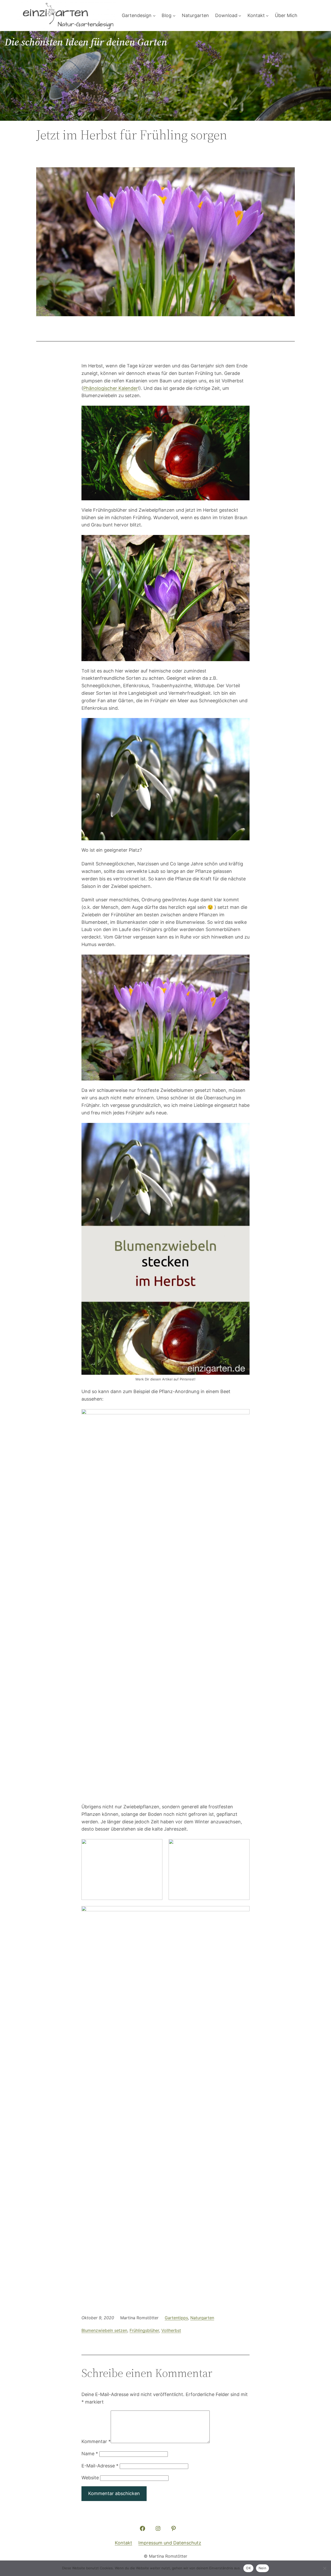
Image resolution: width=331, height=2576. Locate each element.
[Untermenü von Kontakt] (267, 16)
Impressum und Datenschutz (170, 2543)
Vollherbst (171, 2330)
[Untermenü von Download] (240, 16)
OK (248, 2568)
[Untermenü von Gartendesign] (154, 16)
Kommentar (96, 2441)
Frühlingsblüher (144, 2330)
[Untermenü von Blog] (174, 16)
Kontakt (123, 2543)
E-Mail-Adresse (100, 2466)
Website (90, 2478)
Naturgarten (202, 2318)
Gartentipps (176, 2318)
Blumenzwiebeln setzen (104, 2330)
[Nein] (325, 2568)
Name (90, 2454)
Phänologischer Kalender (111, 388)
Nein (262, 2568)
